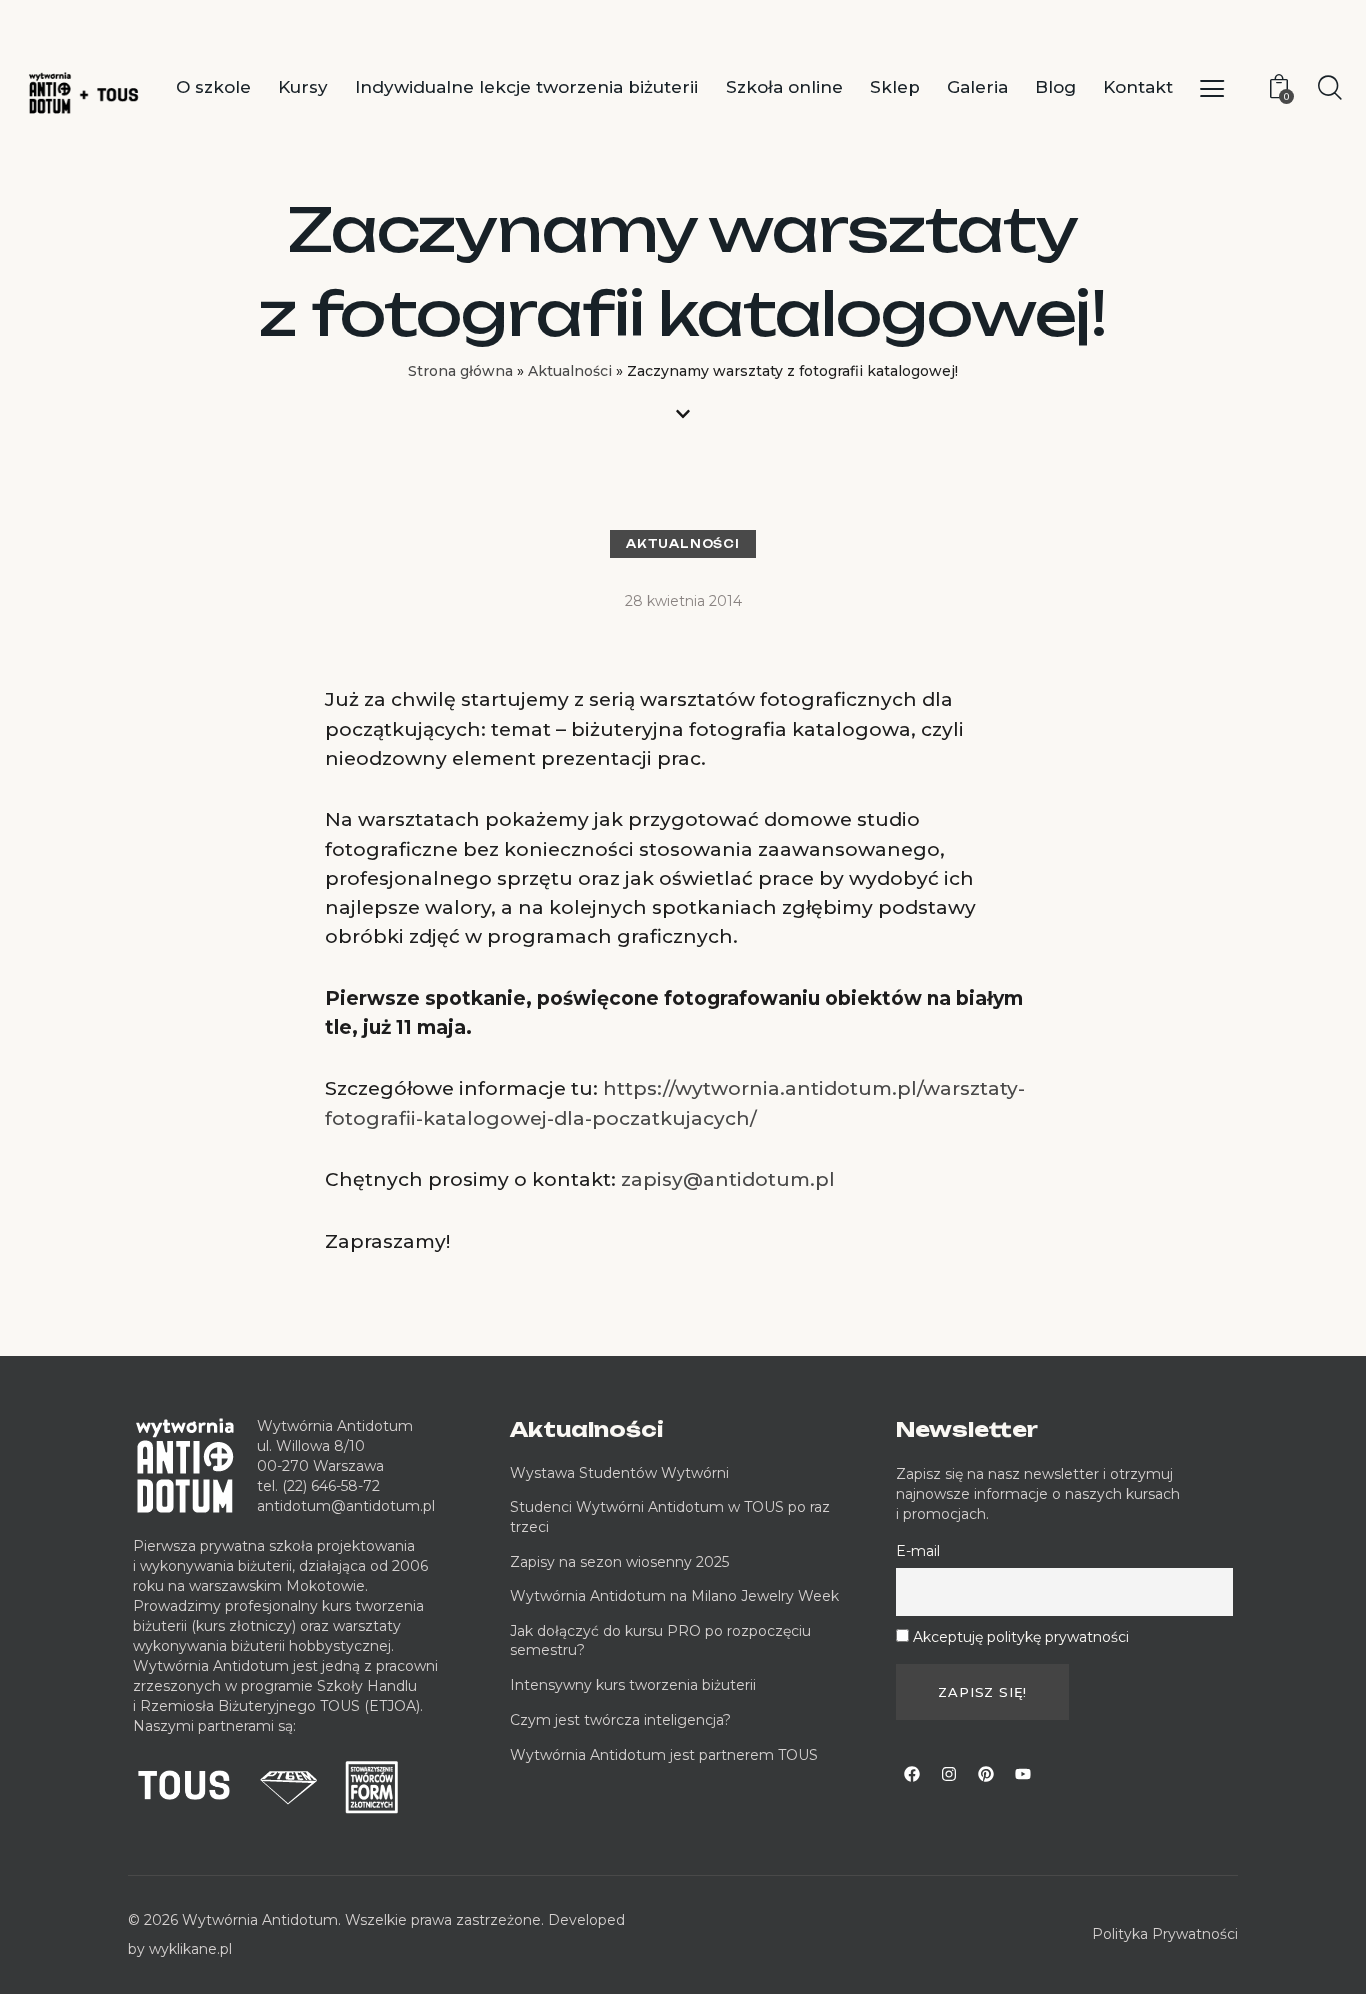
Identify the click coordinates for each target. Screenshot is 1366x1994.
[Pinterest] (986, 1774)
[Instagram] (949, 1774)
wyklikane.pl (190, 1949)
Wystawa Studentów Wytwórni (619, 1473)
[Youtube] (1023, 1774)
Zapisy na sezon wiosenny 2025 (619, 1562)
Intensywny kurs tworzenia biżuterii (635, 1685)
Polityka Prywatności (1165, 1934)
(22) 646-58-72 (331, 1486)
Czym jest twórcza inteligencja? (620, 1720)
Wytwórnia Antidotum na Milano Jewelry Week (674, 1596)
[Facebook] (912, 1774)
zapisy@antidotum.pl (728, 1179)
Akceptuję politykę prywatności (1021, 1637)
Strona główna (460, 371)
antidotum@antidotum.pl (346, 1506)
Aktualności (570, 371)
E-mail (918, 1551)
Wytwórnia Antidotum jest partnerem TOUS (664, 1755)
